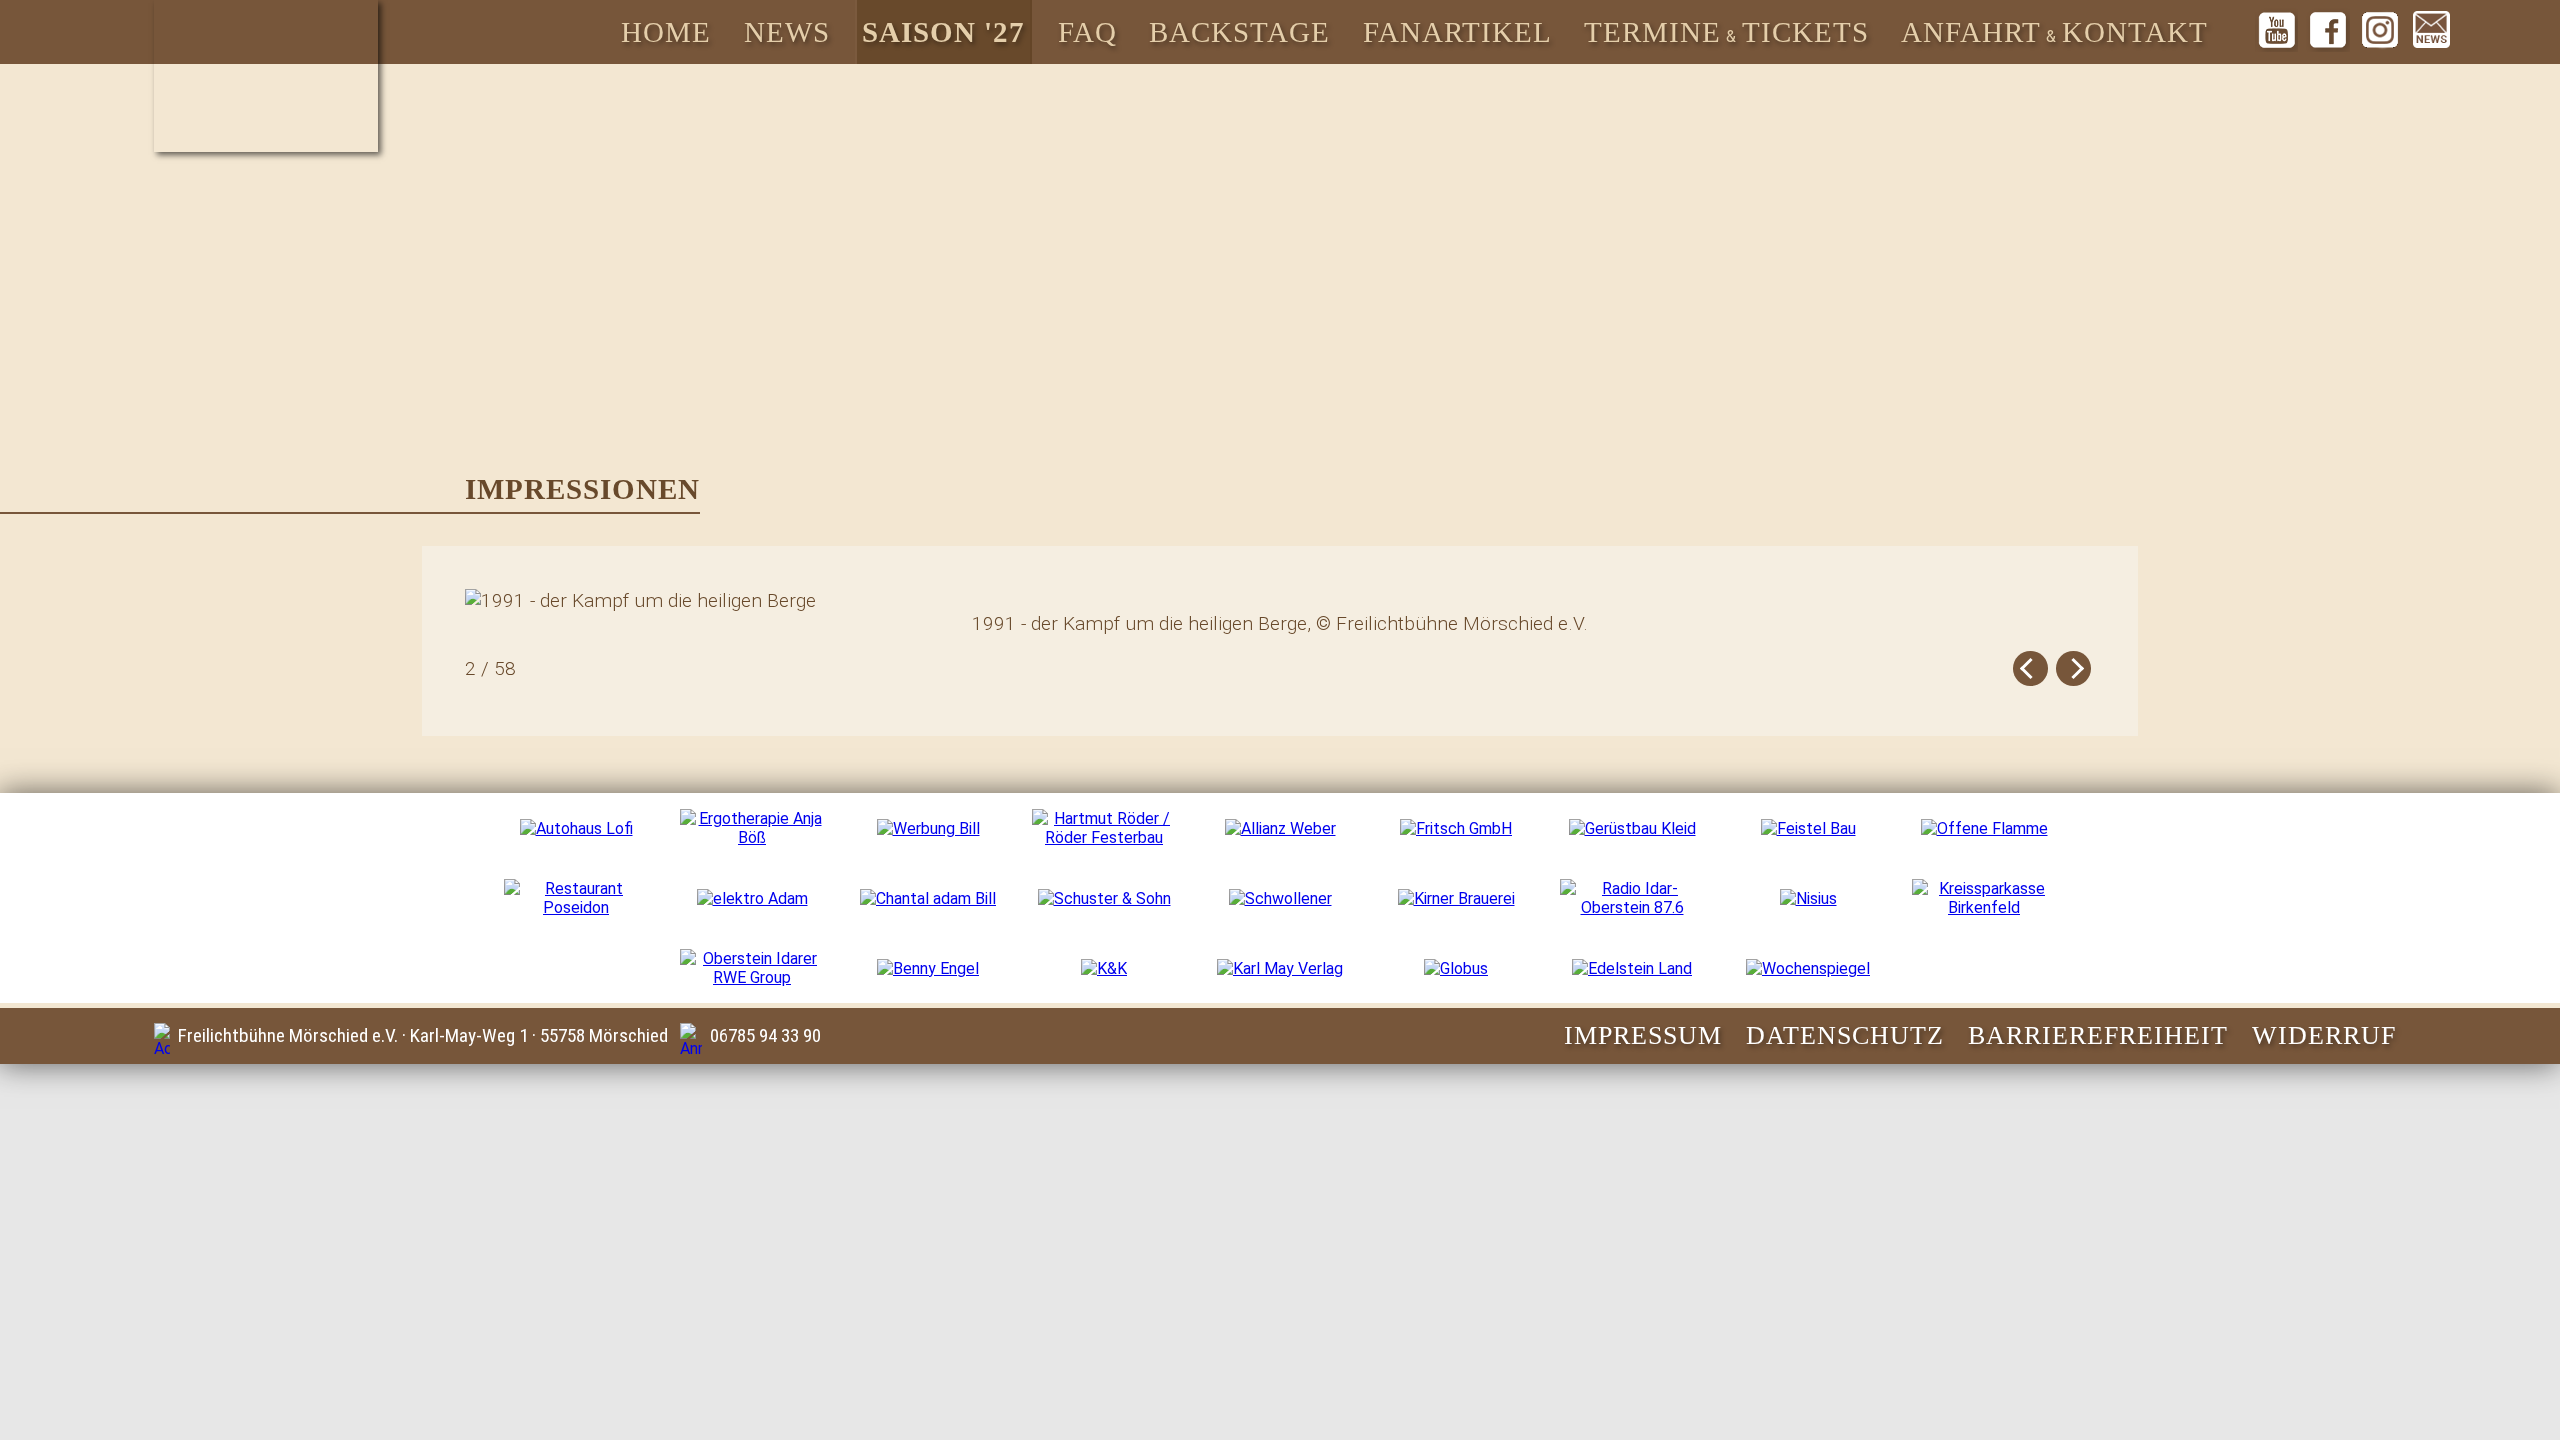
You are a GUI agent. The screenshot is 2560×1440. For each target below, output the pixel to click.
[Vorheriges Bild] (2030, 668)
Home (666, 32)
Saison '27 (943, 32)
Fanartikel (1457, 32)
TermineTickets (1726, 32)
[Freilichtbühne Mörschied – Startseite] (266, 76)
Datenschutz (1845, 1035)
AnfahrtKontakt (2054, 32)
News (787, 32)
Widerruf (2324, 1035)
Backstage (1239, 32)
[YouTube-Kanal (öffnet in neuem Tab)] (2276, 30)
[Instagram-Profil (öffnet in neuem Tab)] (2380, 30)
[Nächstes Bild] (2073, 668)
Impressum (1643, 1035)
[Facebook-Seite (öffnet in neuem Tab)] (2328, 30)
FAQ (1087, 32)
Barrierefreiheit (2098, 1035)
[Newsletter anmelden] (2432, 30)
